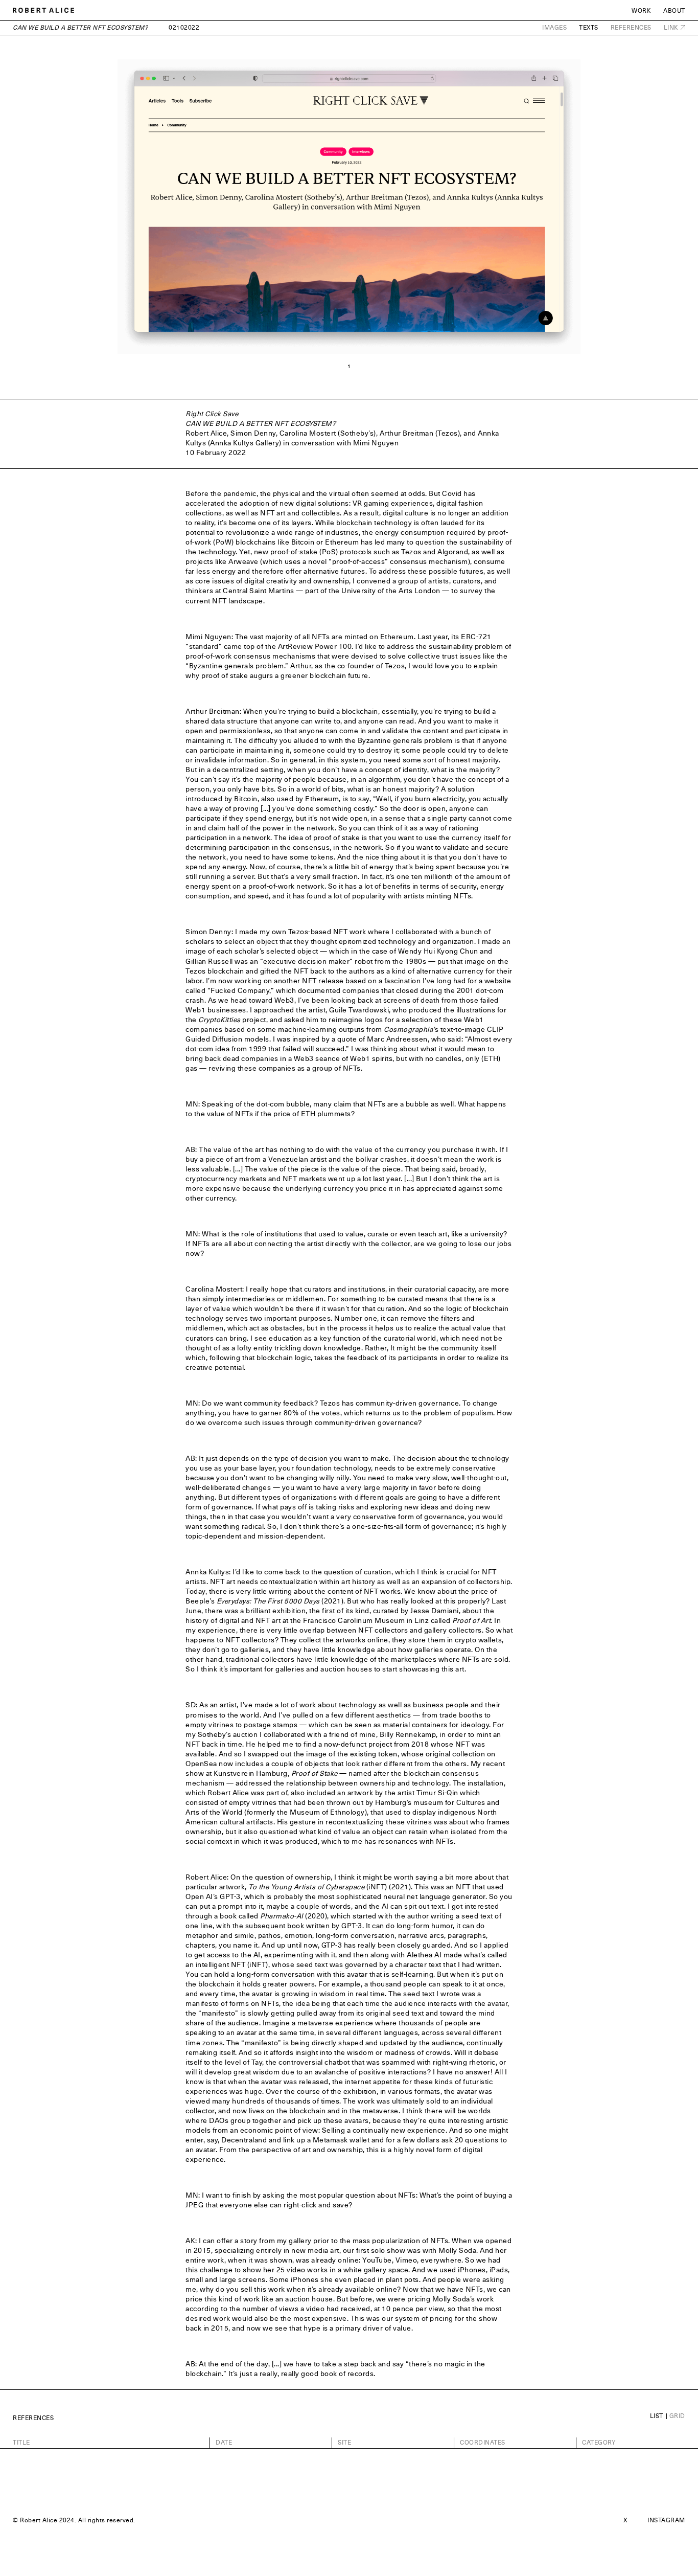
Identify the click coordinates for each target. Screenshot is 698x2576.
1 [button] (349, 366)
